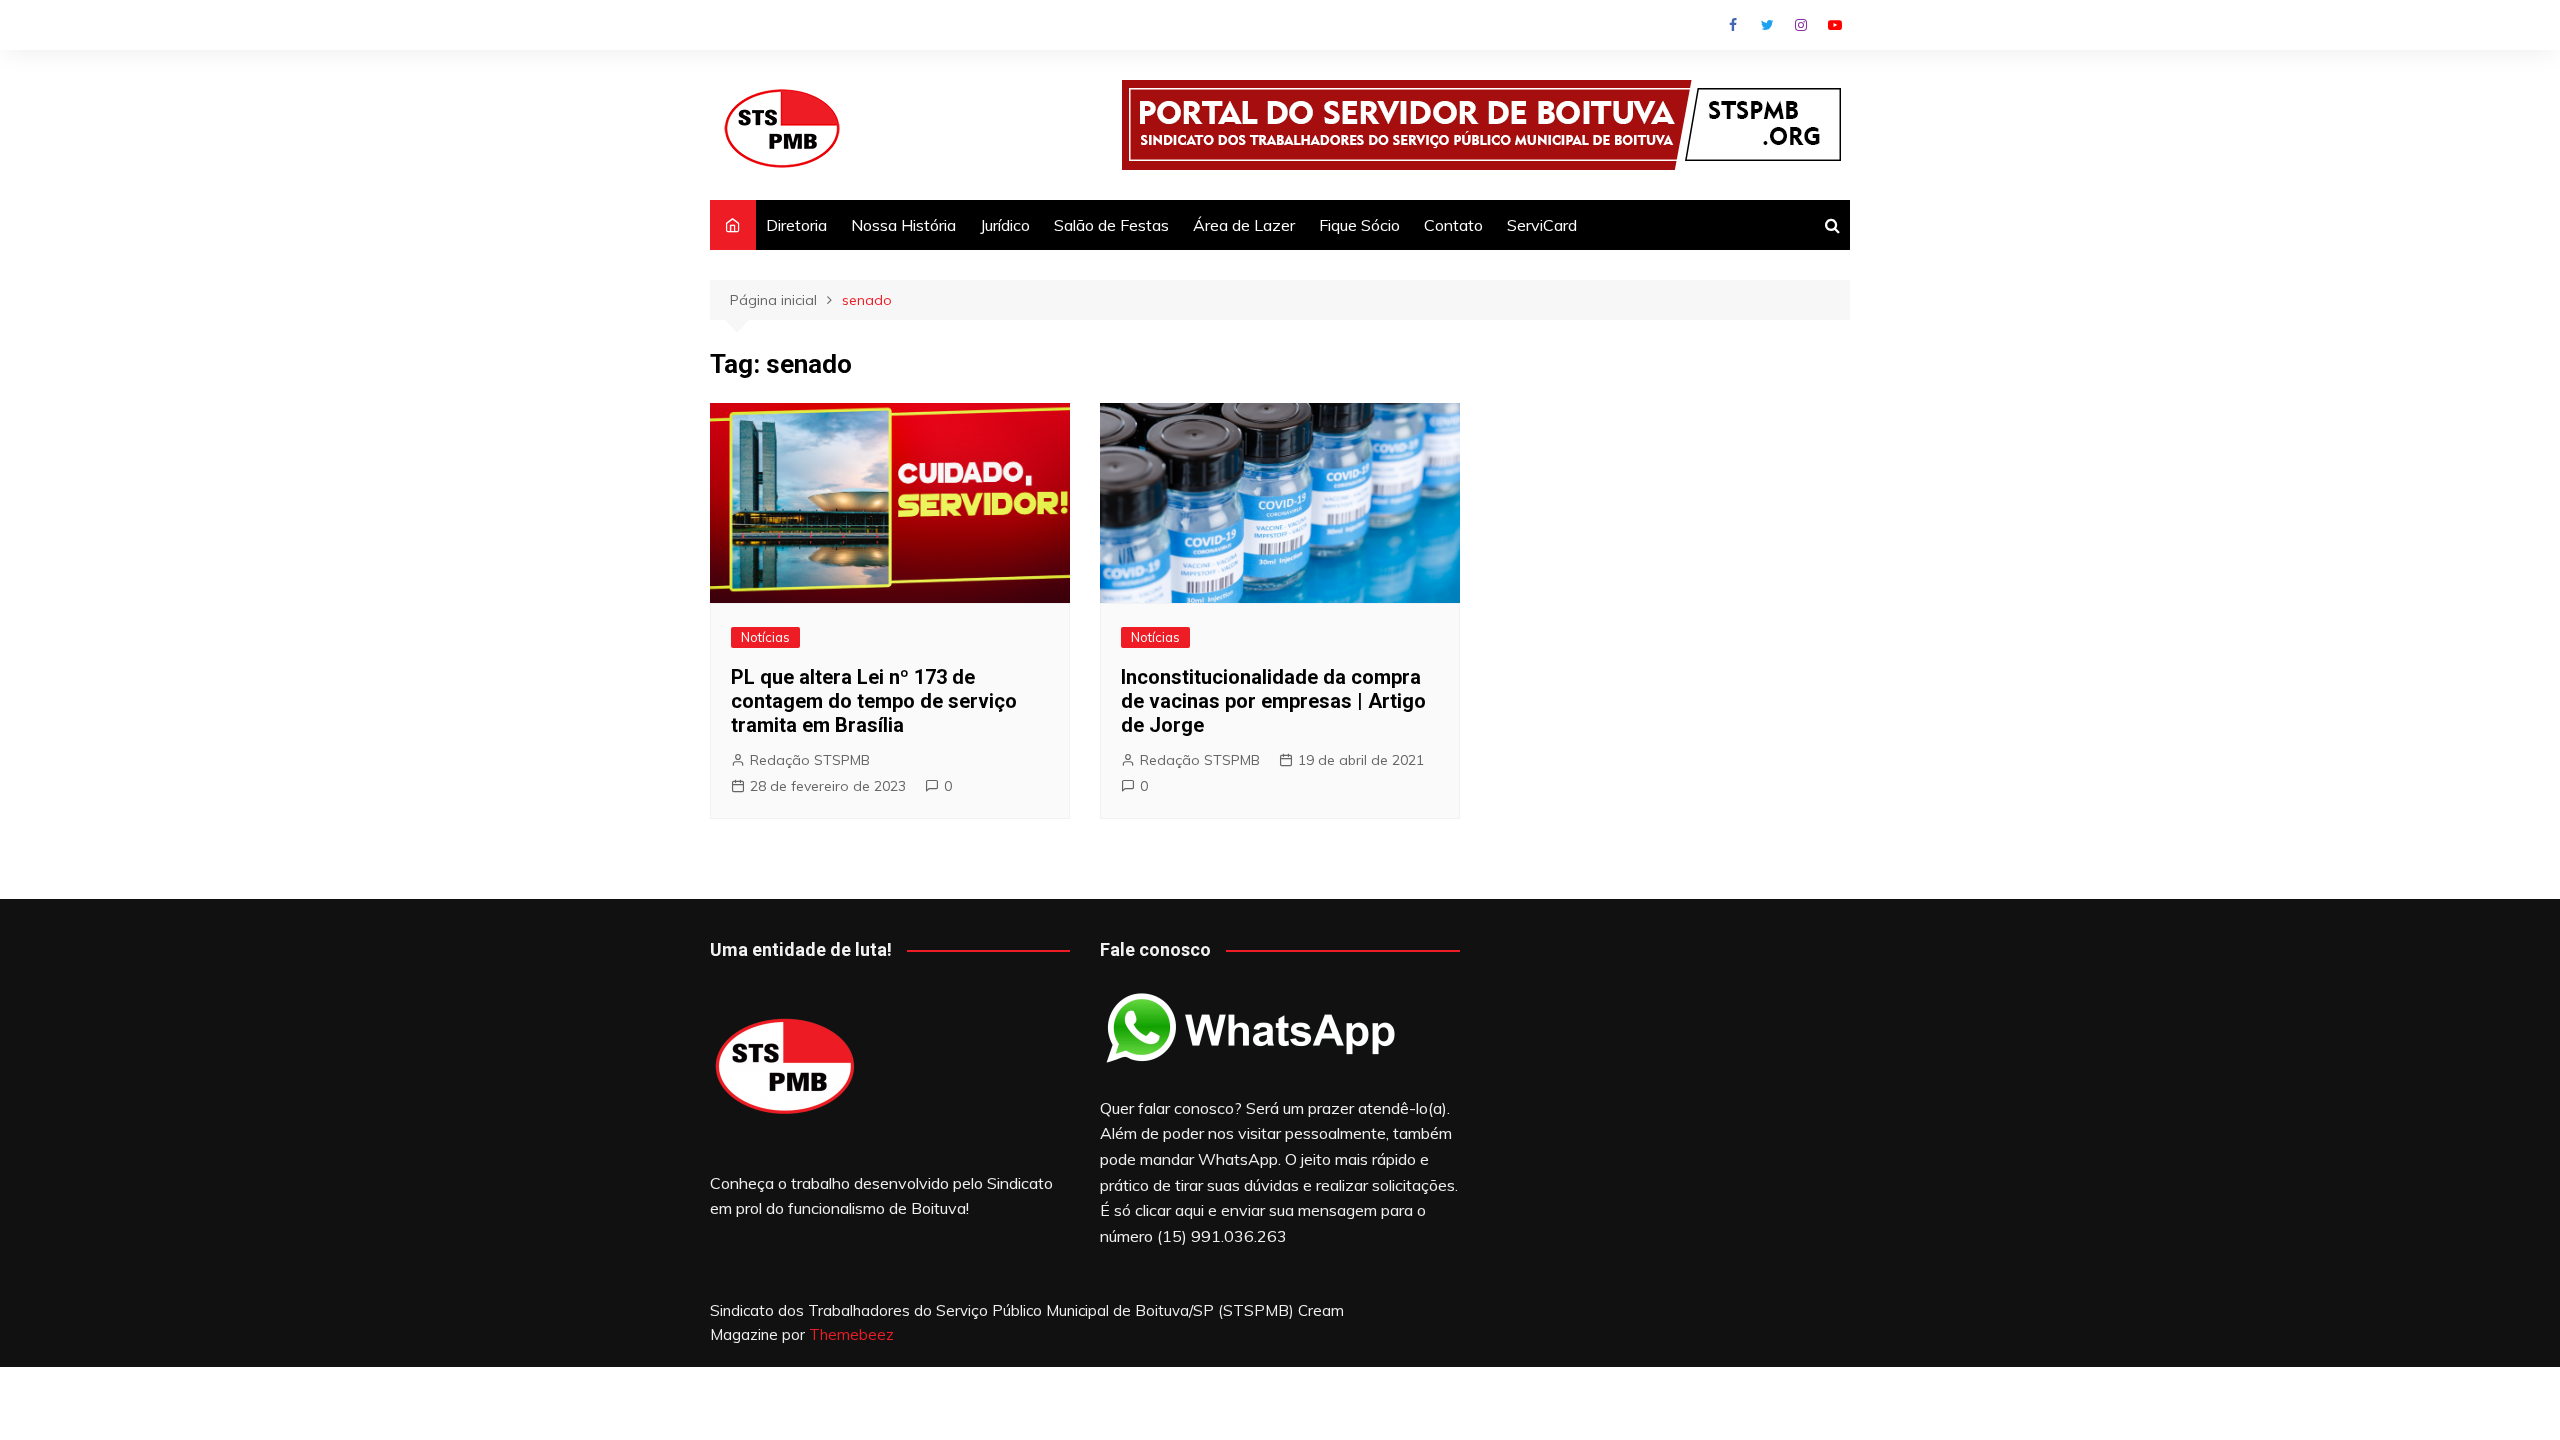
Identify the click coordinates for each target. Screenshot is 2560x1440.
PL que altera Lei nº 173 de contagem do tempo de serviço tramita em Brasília (874, 701)
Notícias (765, 637)
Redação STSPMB (810, 760)
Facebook (1733, 25)
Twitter (1767, 25)
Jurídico (1005, 225)
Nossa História (903, 225)
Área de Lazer (1244, 225)
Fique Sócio (1359, 225)
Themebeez (851, 1334)
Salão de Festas (1111, 225)
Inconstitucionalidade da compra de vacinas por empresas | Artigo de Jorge (1273, 701)
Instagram (1801, 25)
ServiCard (1542, 225)
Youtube (1835, 25)
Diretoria (796, 225)
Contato (1453, 225)
